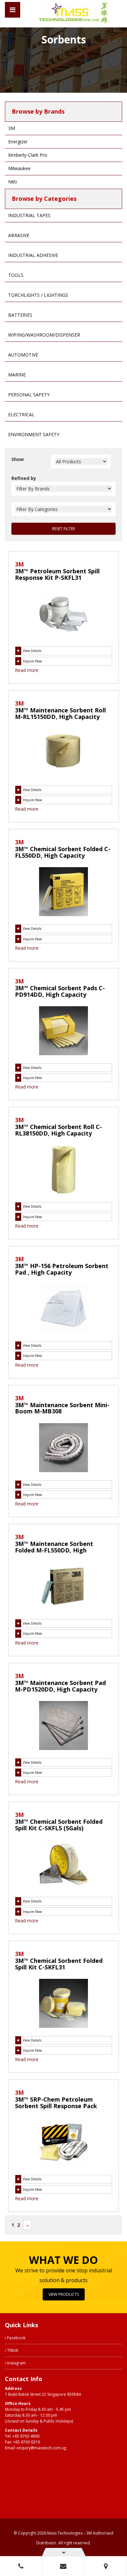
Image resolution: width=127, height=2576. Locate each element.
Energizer (18, 142)
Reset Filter (63, 529)
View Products (64, 2294)
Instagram (16, 2363)
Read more (27, 670)
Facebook (16, 2338)
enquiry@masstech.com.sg (41, 2448)
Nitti (13, 182)
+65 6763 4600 (26, 2436)
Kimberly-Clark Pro (28, 155)
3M (12, 128)
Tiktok (12, 2350)
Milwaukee (19, 168)
